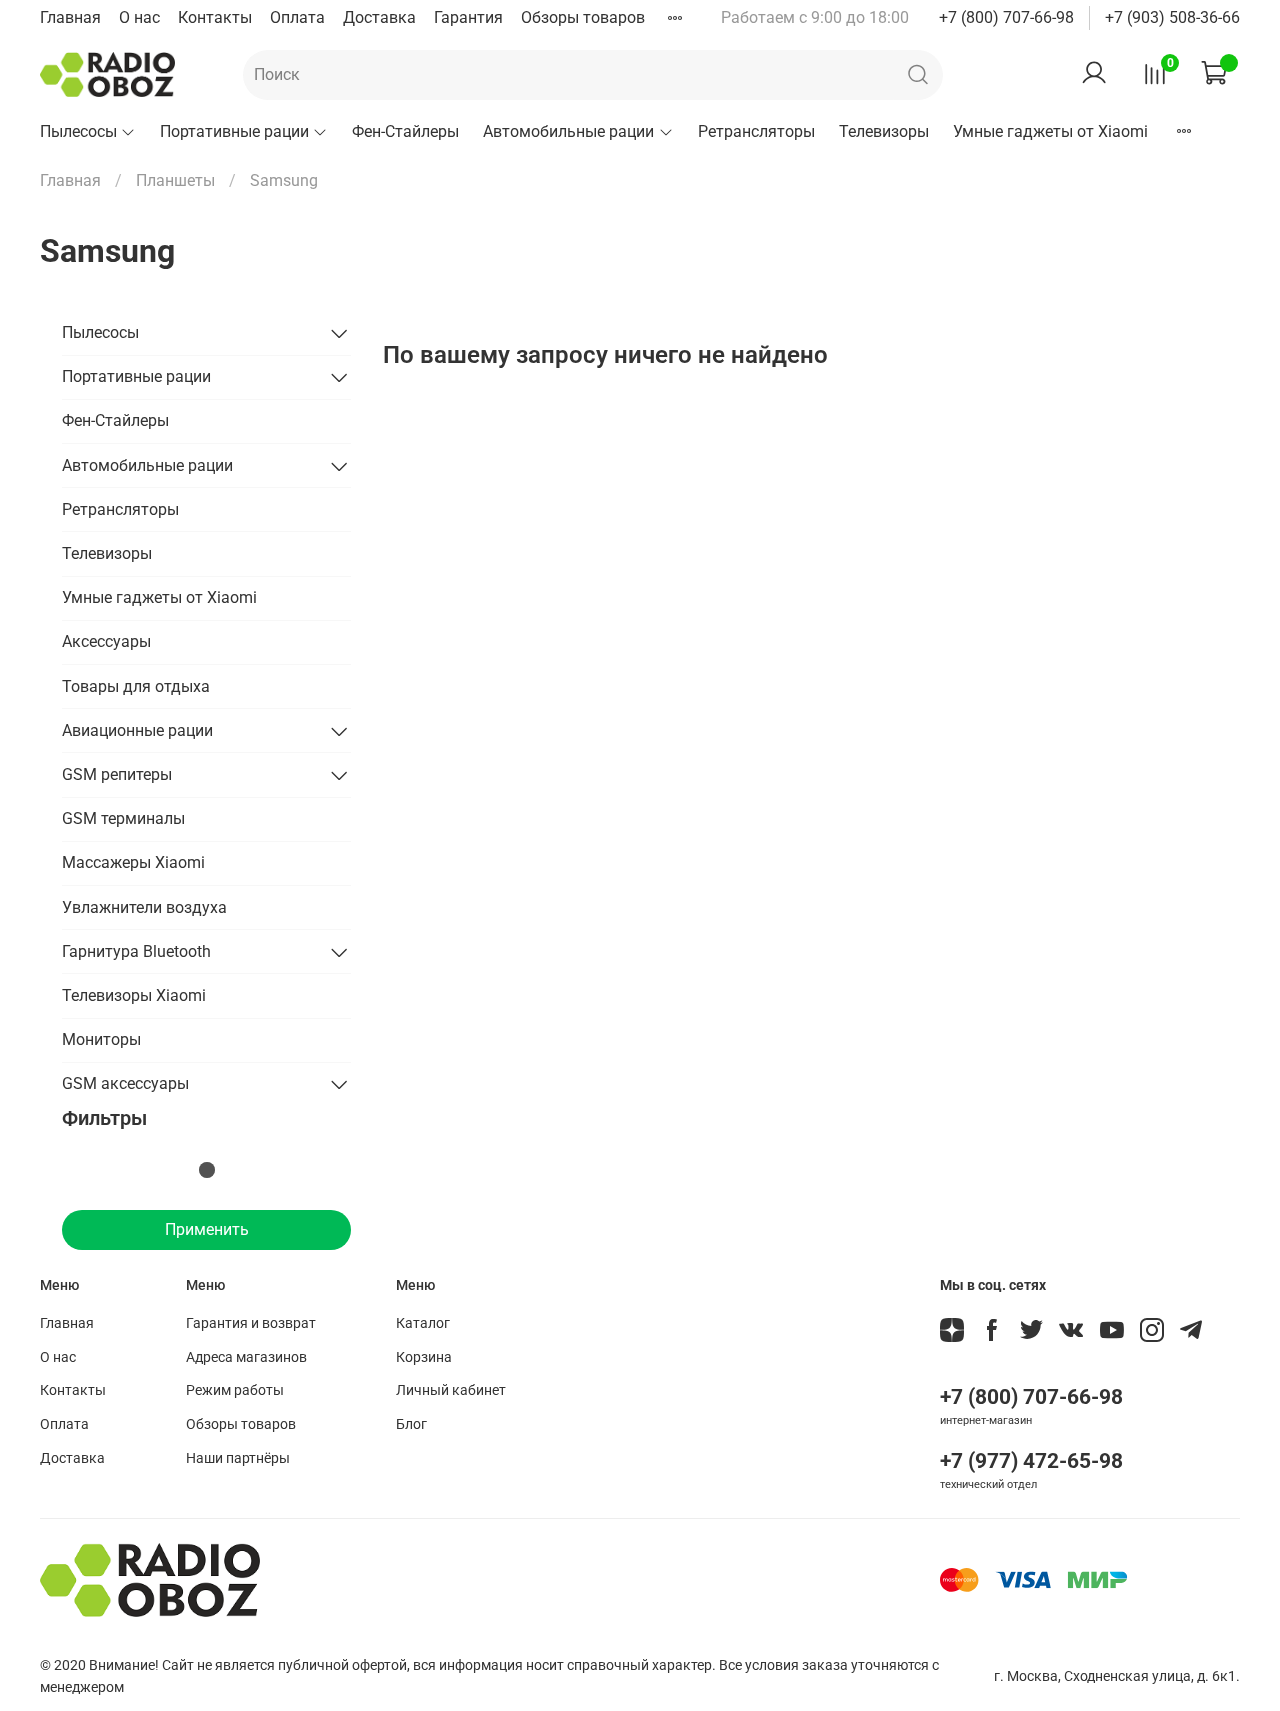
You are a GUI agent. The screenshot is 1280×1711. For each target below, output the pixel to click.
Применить (207, 1229)
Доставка (379, 17)
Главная (70, 17)
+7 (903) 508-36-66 (1172, 17)
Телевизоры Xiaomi (134, 995)
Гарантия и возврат (251, 1323)
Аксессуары (106, 641)
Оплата (297, 17)
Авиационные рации (137, 730)
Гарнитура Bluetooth (136, 951)
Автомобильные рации (568, 131)
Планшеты (175, 180)
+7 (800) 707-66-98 (1006, 17)
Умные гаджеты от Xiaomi (1050, 131)
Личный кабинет (451, 1390)
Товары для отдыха (136, 686)
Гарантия (468, 17)
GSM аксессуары (125, 1083)
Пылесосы (78, 131)
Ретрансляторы (756, 131)
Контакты (215, 17)
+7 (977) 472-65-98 (1031, 1461)
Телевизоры (884, 131)
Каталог (423, 1323)
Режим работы (235, 1390)
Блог (411, 1424)
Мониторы (101, 1039)
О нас (139, 17)
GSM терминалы (123, 818)
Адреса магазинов (246, 1357)
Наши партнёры (238, 1458)
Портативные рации (234, 131)
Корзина (424, 1357)
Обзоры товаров (583, 17)
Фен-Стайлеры (405, 131)
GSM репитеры (117, 774)
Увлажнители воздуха (144, 907)
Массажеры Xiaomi (133, 862)
